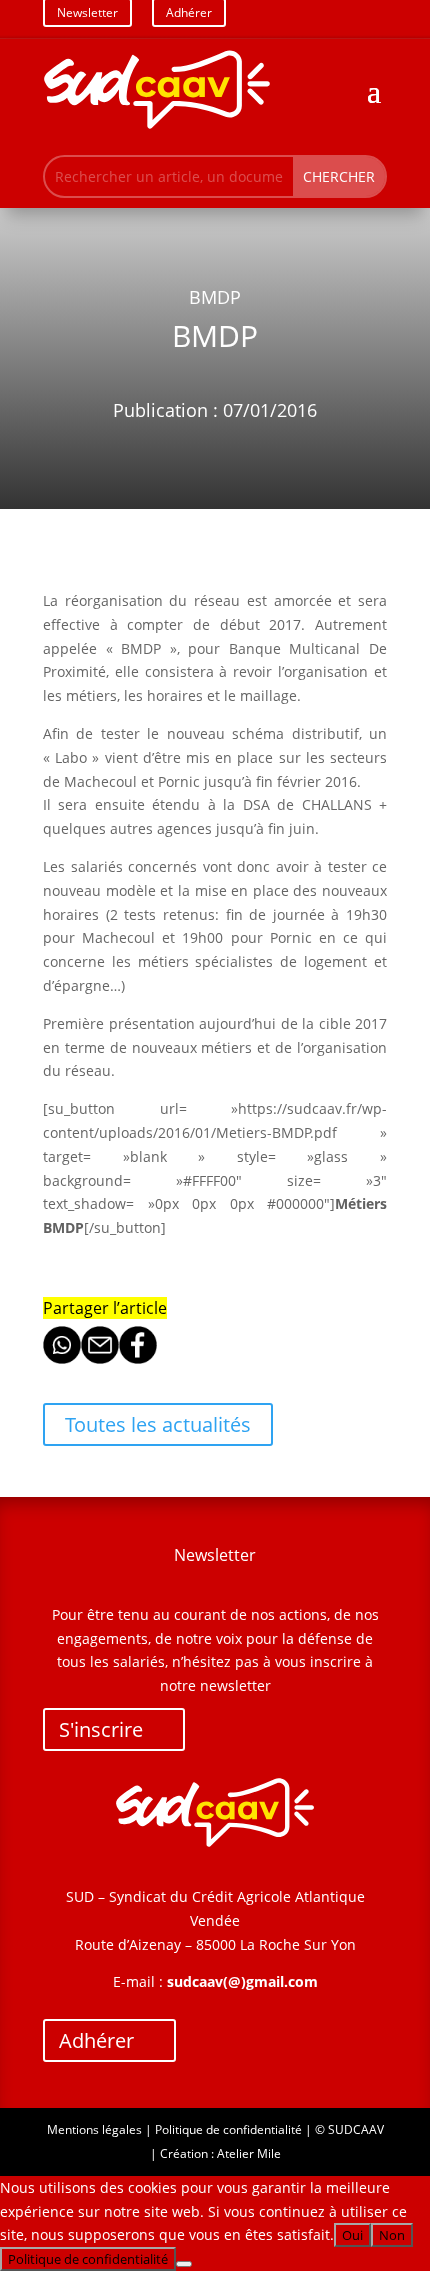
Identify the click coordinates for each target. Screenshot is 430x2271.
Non (392, 2235)
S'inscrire (101, 1729)
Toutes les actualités (158, 1424)
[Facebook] (138, 1358)
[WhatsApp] (62, 1358)
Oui (352, 2235)
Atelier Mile (249, 2153)
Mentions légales (94, 2129)
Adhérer (96, 2040)
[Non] (184, 2264)
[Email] (100, 1358)
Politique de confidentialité (228, 2129)
